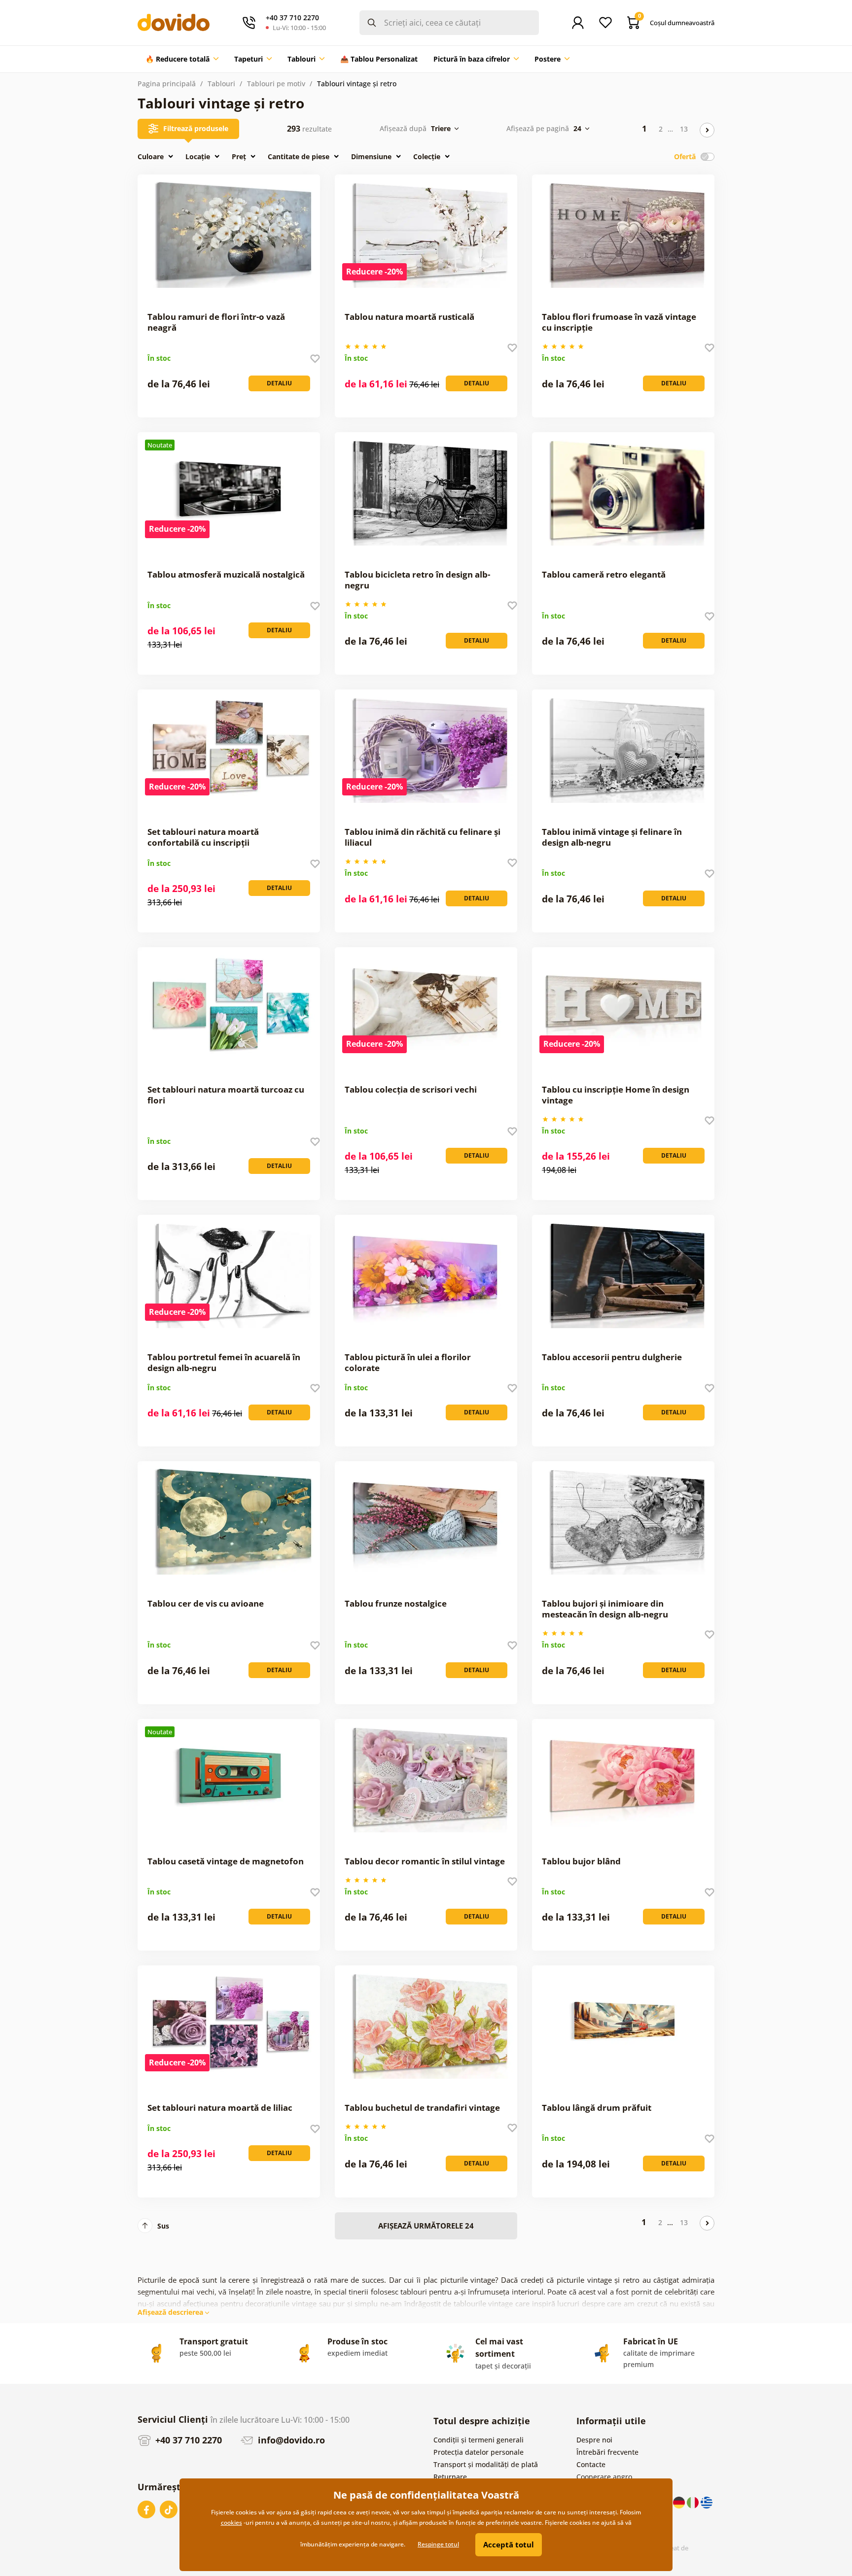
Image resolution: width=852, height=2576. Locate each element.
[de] (680, 2502)
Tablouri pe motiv (276, 84)
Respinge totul (438, 2544)
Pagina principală (167, 84)
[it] (694, 2502)
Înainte (707, 130)
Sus (163, 2226)
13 (684, 129)
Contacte (591, 2464)
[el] (707, 2502)
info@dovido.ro (290, 2440)
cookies (231, 2523)
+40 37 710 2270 (187, 2440)
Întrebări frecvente (607, 2452)
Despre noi (594, 2440)
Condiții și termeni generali (479, 2440)
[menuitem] (182, 59)
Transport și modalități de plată (486, 2464)
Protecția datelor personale (479, 2452)
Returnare (450, 2477)
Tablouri (221, 84)
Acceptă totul (509, 2544)
